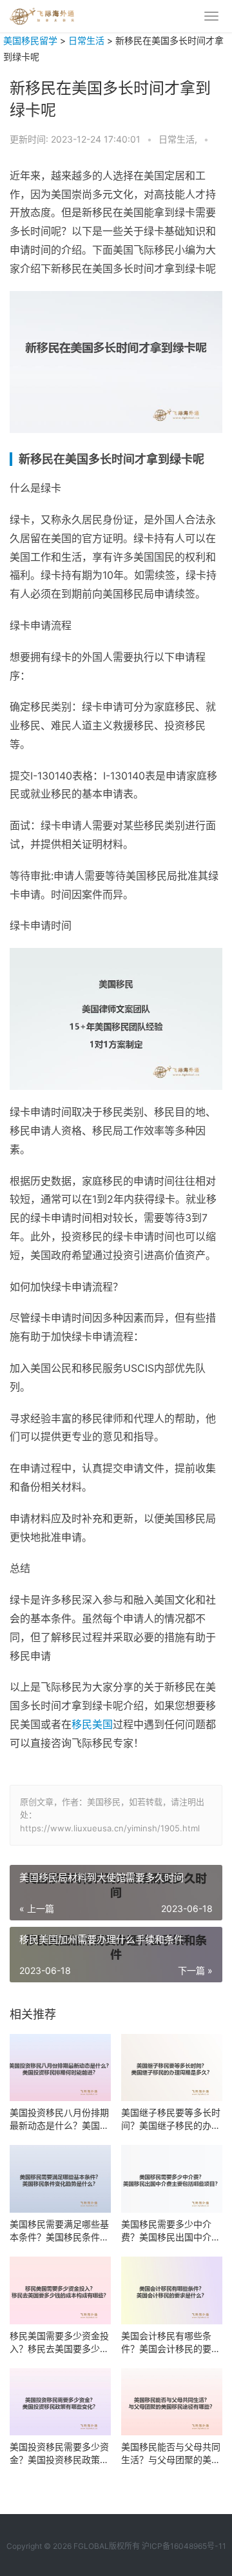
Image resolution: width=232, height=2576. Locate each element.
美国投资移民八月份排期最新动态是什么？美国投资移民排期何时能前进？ (59, 2119)
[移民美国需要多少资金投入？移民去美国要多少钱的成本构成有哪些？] (60, 2290)
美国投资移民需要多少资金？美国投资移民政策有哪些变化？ (59, 2454)
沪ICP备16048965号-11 (184, 2546)
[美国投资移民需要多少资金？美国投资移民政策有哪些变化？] (60, 2402)
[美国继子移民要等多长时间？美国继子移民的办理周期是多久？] (172, 2068)
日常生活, (179, 139)
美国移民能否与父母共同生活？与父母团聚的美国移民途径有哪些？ (171, 2454)
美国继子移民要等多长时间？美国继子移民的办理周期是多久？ (171, 2119)
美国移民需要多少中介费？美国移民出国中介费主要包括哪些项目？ (171, 2231)
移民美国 (92, 1724)
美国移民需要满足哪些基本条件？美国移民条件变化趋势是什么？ (59, 2231)
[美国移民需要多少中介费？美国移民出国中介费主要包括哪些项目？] (172, 2179)
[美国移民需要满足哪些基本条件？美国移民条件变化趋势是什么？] (60, 2179)
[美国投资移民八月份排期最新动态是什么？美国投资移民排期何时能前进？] (60, 2068)
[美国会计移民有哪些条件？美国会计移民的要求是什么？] (172, 2290)
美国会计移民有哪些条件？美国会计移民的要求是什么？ (171, 2343)
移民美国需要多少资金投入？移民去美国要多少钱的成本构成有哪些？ (59, 2343)
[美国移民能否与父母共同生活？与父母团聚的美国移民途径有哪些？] (172, 2402)
